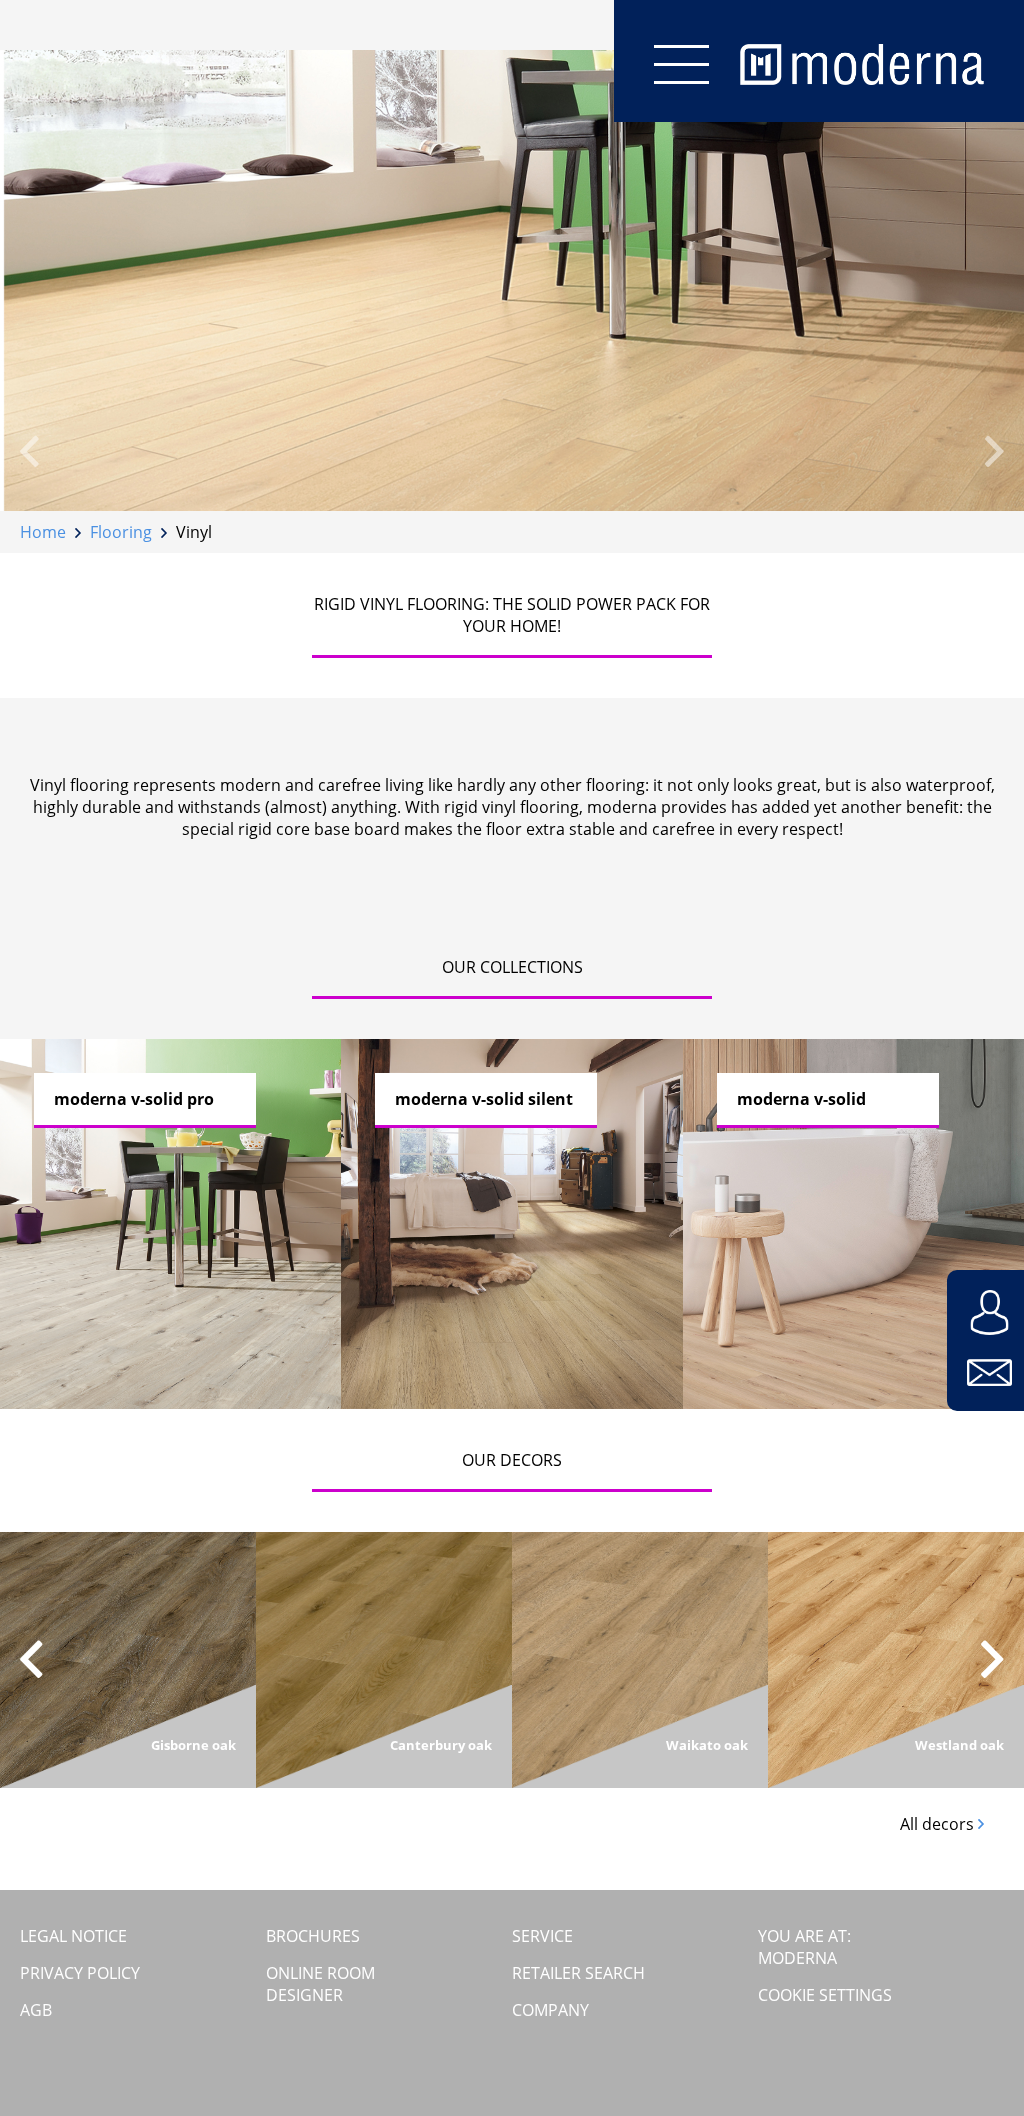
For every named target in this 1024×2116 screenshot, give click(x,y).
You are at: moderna (804, 1947)
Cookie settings (825, 1995)
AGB (36, 2010)
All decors (939, 1824)
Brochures (313, 1936)
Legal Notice (73, 1936)
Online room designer (320, 1984)
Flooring (121, 532)
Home (43, 532)
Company (550, 2010)
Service (542, 1936)
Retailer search (578, 1973)
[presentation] (29, 451)
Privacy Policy (80, 1973)
